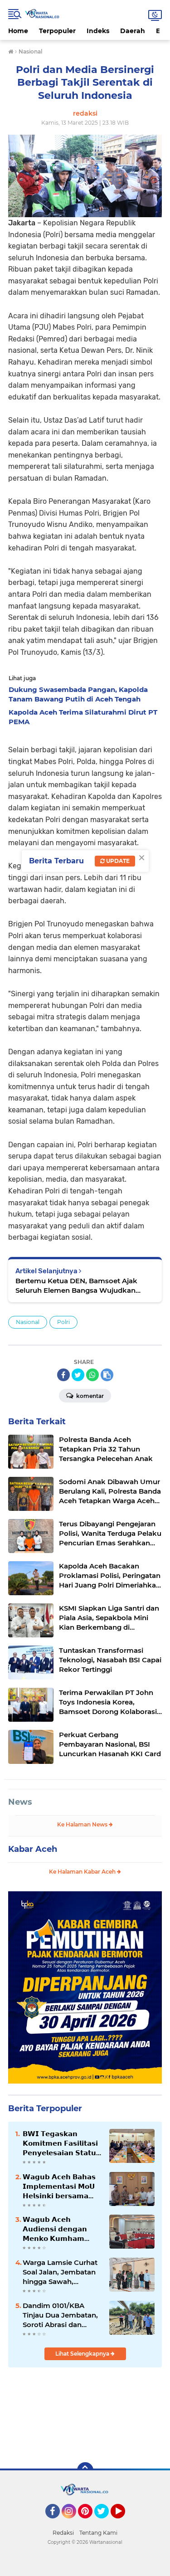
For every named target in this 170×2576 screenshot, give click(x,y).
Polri (63, 1322)
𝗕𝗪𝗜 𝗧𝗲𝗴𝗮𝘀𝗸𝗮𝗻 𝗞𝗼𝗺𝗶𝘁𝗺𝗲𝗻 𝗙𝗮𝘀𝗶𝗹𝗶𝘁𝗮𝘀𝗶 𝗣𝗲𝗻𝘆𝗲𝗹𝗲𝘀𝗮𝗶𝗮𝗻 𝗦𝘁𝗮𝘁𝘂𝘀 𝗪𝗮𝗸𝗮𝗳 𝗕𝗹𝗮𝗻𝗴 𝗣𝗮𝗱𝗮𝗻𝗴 (62, 2143)
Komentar (89, 1396)
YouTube (124, 2522)
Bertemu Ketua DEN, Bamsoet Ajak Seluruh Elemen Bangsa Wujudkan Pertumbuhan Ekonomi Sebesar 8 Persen (76, 1286)
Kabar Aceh (33, 1849)
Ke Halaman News (83, 1824)
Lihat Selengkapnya (83, 2354)
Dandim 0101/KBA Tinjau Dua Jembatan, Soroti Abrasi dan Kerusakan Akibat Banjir (60, 2315)
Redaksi (63, 2533)
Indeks (98, 31)
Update (117, 861)
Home (18, 31)
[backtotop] (85, 2470)
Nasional (28, 1322)
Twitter (106, 2522)
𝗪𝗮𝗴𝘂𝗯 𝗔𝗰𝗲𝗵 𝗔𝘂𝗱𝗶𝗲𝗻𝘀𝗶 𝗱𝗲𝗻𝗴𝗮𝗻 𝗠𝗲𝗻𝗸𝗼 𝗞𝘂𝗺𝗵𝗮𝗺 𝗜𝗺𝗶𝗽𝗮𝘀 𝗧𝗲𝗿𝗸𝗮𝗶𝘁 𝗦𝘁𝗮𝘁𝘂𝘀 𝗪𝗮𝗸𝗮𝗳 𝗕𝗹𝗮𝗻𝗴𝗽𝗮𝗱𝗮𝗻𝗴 (55, 2229)
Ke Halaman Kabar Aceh (83, 1872)
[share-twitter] (78, 1375)
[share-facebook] (63, 1375)
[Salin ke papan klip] (107, 1375)
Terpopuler (57, 31)
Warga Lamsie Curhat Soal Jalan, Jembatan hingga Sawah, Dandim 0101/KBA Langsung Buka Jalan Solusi (60, 2272)
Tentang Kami (98, 2533)
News (20, 1802)
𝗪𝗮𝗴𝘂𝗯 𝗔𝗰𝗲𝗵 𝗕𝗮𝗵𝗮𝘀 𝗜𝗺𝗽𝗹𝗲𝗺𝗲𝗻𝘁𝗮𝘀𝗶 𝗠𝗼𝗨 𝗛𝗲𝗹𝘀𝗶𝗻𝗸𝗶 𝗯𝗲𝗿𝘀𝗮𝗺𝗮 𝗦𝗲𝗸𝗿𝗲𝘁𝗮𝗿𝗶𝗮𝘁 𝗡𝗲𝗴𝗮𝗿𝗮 (59, 2186)
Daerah (133, 31)
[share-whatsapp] (92, 1375)
